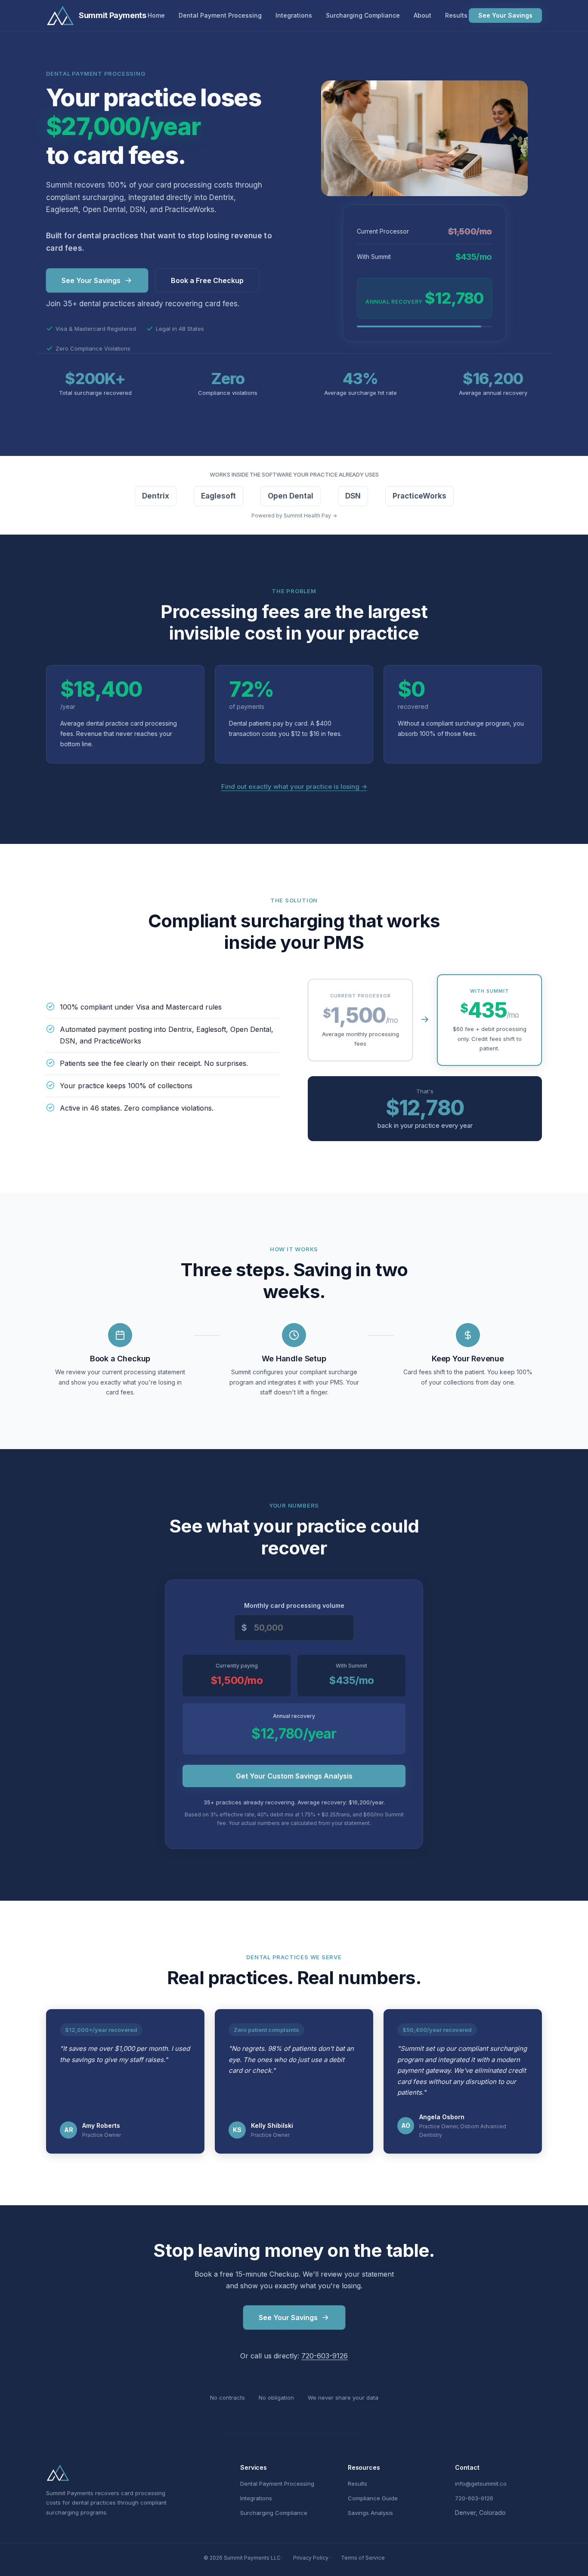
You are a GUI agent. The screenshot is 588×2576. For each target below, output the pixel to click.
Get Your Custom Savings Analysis (294, 1776)
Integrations (294, 15)
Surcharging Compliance (363, 15)
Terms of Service (363, 2558)
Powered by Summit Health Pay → (294, 516)
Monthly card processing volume (294, 1605)
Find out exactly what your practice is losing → (294, 786)
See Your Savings (505, 15)
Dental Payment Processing (220, 15)
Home (156, 15)
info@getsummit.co (481, 2484)
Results (456, 15)
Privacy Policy (311, 2558)
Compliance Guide (373, 2498)
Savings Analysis (370, 2513)
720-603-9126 (325, 2356)
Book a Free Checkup (207, 280)
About (422, 15)
